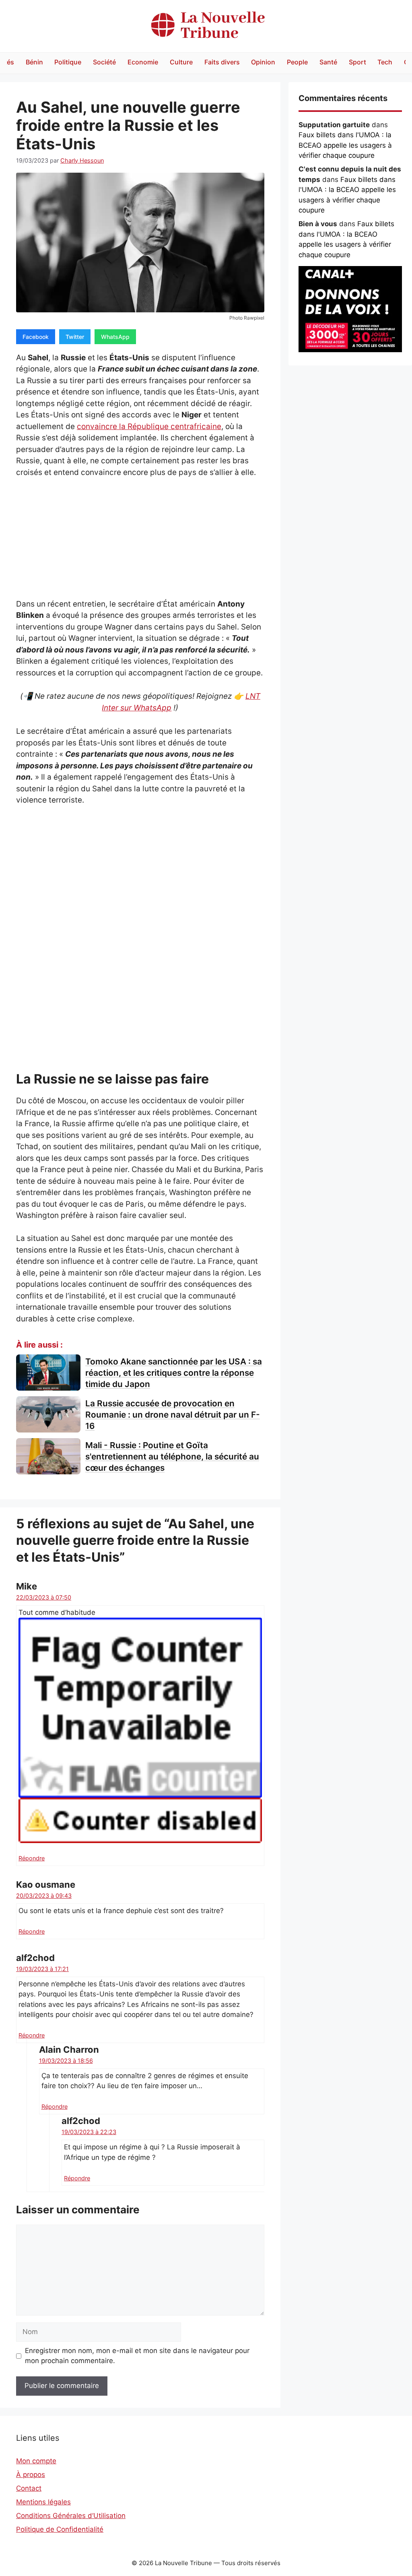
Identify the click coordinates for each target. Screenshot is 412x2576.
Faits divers (222, 62)
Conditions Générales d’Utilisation (71, 2516)
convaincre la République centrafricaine (149, 426)
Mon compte (36, 2461)
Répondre (32, 1858)
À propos (31, 2475)
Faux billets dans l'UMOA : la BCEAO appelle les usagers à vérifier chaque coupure (345, 145)
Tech (385, 62)
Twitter (75, 337)
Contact (29, 2488)
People (297, 62)
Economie (143, 62)
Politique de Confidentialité (60, 2529)
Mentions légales (43, 2502)
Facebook (36, 337)
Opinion (263, 62)
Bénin (34, 62)
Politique (68, 62)
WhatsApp (115, 337)
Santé (328, 62)
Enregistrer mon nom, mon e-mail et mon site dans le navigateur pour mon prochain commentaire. (137, 2356)
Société (104, 62)
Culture (181, 62)
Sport (357, 62)
